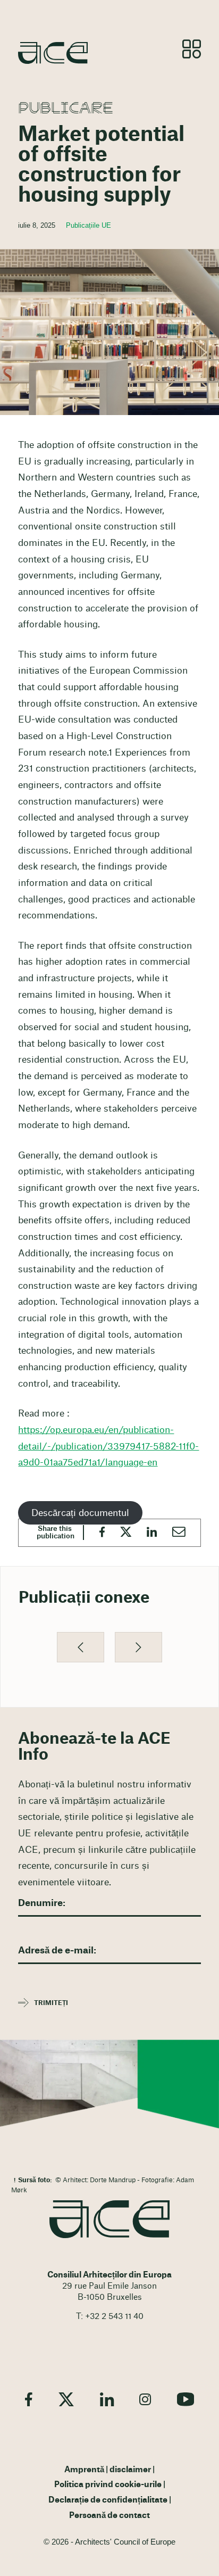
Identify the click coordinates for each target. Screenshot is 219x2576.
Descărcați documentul (80, 1513)
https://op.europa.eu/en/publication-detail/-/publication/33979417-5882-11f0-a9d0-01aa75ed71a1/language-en (108, 1446)
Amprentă (84, 2470)
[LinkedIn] (107, 2399)
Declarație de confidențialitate (108, 2500)
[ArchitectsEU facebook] (29, 2399)
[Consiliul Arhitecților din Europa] (109, 2219)
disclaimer (130, 2470)
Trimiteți (51, 2003)
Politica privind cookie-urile (108, 2485)
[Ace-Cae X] (66, 2399)
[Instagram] (145, 2399)
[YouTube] (186, 2399)
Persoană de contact (109, 2516)
